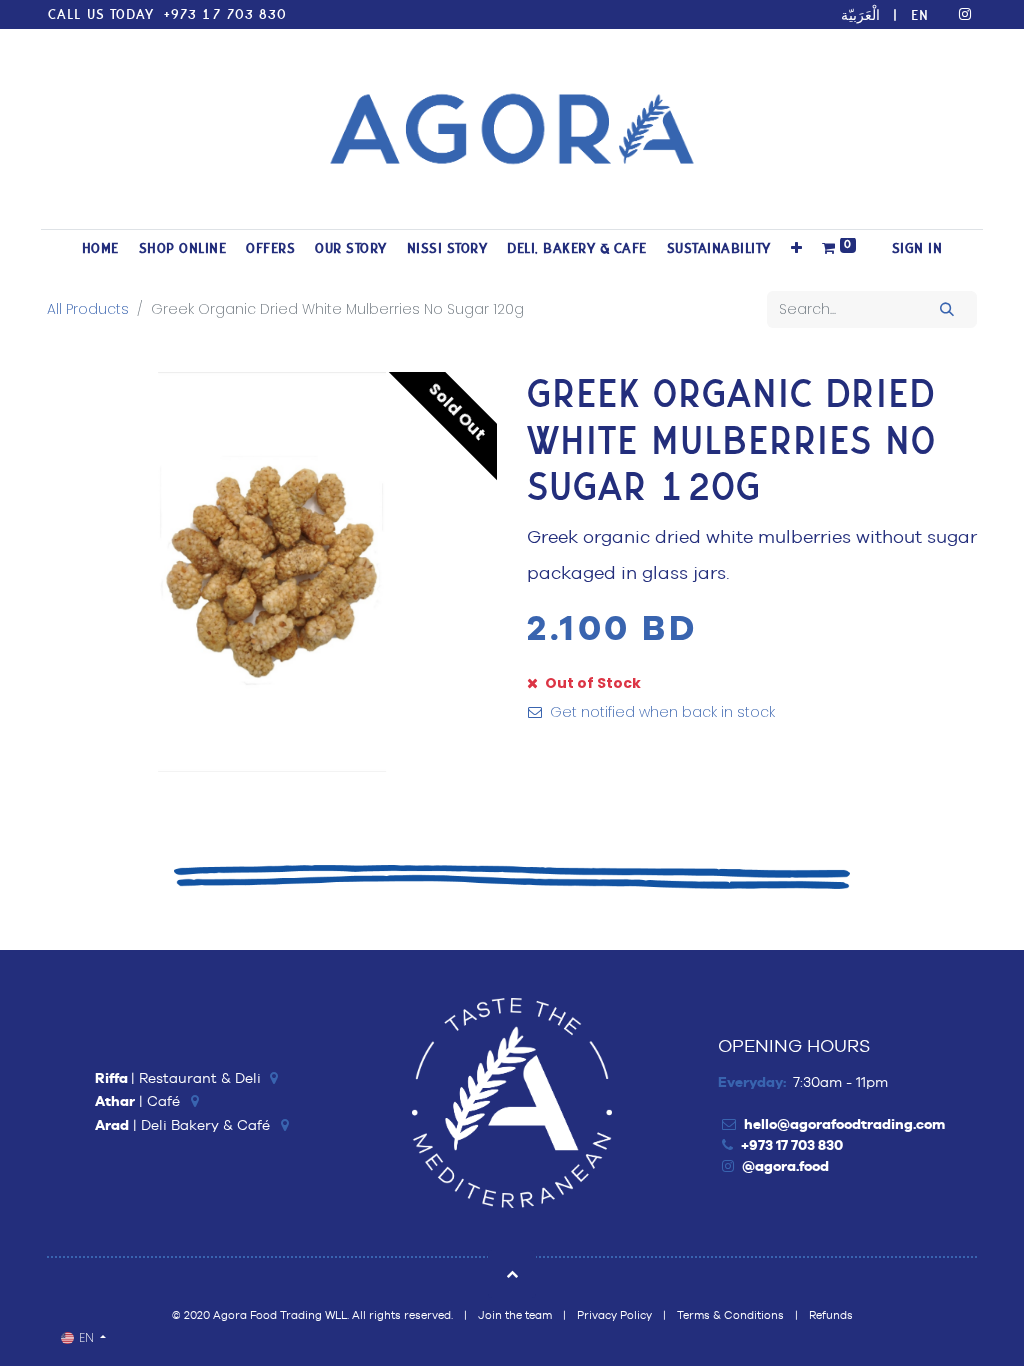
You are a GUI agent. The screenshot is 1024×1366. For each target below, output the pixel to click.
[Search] (947, 309)
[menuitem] (100, 248)
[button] (797, 248)
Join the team (515, 1315)
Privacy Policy (614, 1315)
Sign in (917, 248)
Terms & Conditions (730, 1315)
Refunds (831, 1315)
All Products (88, 309)
